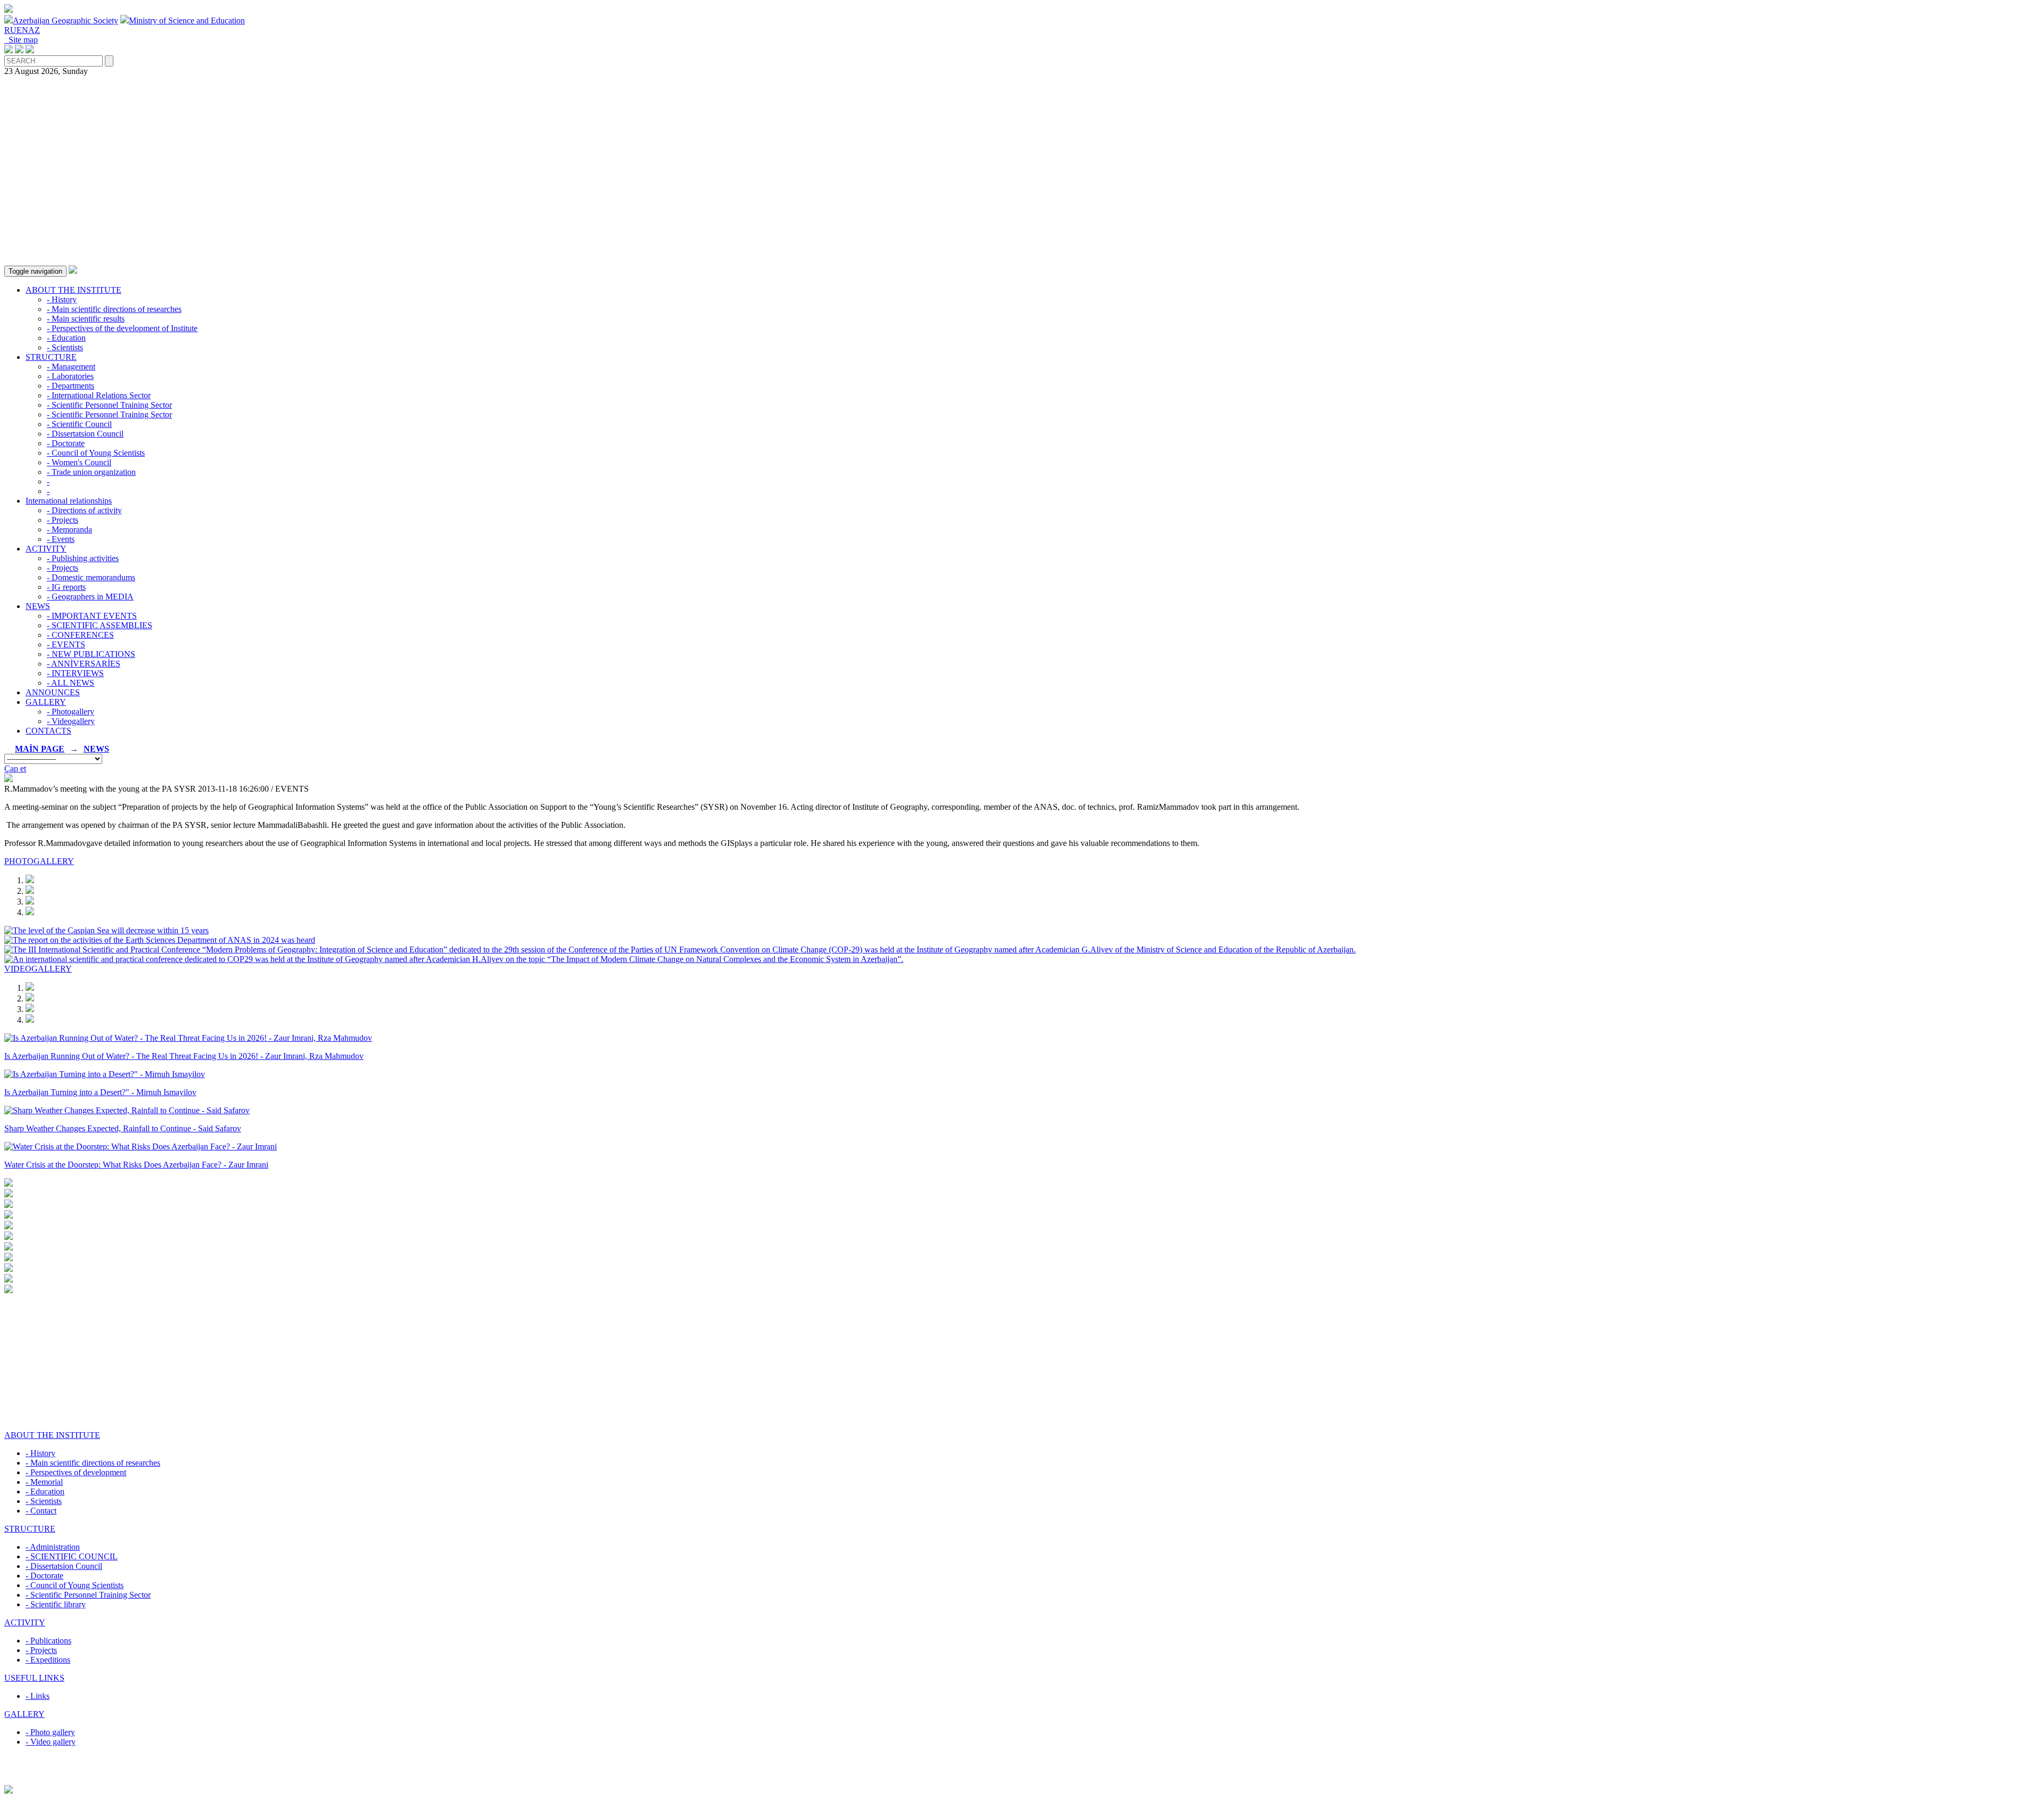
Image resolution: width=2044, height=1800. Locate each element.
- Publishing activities (83, 558)
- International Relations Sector (99, 395)
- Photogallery (71, 712)
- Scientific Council (79, 424)
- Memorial (44, 1482)
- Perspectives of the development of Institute (122, 328)
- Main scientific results (86, 319)
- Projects (63, 520)
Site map (21, 40)
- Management (71, 367)
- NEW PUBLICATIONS (91, 654)
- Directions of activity (84, 510)
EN (22, 30)
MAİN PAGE (40, 749)
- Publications (48, 1641)
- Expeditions (48, 1660)
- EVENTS (66, 644)
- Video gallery (51, 1742)
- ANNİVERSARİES (84, 664)
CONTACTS (48, 731)
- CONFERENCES (80, 635)
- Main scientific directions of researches (114, 309)
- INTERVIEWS (75, 673)
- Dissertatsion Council (85, 434)
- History (62, 299)
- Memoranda (69, 529)
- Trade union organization (91, 472)
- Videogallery (71, 721)
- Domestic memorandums (91, 577)
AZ (34, 30)
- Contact (41, 1511)
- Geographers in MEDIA (90, 597)
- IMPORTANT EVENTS (92, 616)
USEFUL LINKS (34, 1678)
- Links (38, 1696)
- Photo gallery (50, 1732)
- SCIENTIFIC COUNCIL (72, 1556)
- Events (61, 539)
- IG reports (66, 587)
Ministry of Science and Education (187, 20)
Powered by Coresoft (1022, 1780)
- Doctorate (66, 443)
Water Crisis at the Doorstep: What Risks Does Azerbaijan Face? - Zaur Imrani (136, 1165)
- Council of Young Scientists (96, 453)
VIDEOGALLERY (38, 969)
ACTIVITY (46, 549)
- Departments (71, 386)
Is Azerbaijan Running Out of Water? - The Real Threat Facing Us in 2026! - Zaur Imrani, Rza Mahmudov (184, 1056)
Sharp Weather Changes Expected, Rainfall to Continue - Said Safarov (123, 1128)
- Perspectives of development (76, 1472)
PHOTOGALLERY (39, 861)
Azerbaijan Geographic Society (65, 20)
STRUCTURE (51, 357)
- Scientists (65, 347)
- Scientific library (56, 1604)
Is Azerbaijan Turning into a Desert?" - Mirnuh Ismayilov (100, 1092)
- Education (66, 338)
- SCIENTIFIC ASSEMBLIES (100, 625)
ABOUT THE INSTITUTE (73, 290)
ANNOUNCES (53, 692)
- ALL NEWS (71, 683)
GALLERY (46, 702)
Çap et (15, 769)
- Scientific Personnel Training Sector (109, 405)
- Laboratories (70, 376)
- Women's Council (79, 462)
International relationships (69, 501)
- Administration (53, 1547)
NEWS (38, 606)
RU (10, 30)
